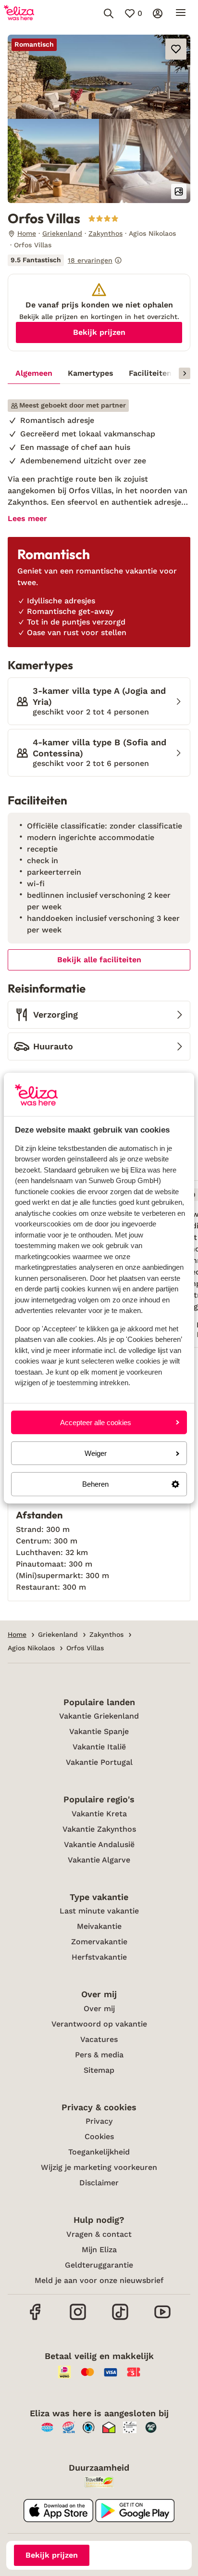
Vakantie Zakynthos (99, 1829)
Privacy (99, 2121)
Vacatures (99, 2039)
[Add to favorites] (176, 49)
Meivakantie (99, 1926)
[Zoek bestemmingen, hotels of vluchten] (109, 13)
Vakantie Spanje (99, 1731)
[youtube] (162, 2319)
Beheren (95, 1484)
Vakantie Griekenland (99, 1716)
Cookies (99, 2136)
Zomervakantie (99, 1942)
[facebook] (36, 2319)
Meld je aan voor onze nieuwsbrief (99, 2280)
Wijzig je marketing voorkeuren (99, 2167)
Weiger (96, 1453)
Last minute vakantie (99, 1911)
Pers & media (99, 2055)
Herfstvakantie (99, 1957)
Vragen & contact (99, 2234)
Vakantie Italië (99, 1747)
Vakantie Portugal (99, 1762)
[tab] (34, 373)
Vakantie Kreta (99, 1814)
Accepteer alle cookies (96, 1422)
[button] (99, 77)
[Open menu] (181, 13)
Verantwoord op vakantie (99, 2024)
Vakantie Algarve (99, 1860)
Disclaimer (99, 2183)
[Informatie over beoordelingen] (118, 260)
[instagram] (78, 2319)
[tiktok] (120, 2319)
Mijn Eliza (99, 2250)
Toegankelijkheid (99, 2152)
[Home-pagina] (19, 13)
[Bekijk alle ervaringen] (65, 260)
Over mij (99, 2009)
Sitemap (99, 2070)
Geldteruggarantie (99, 2265)
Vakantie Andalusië (99, 1844)
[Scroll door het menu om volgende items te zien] (185, 373)
